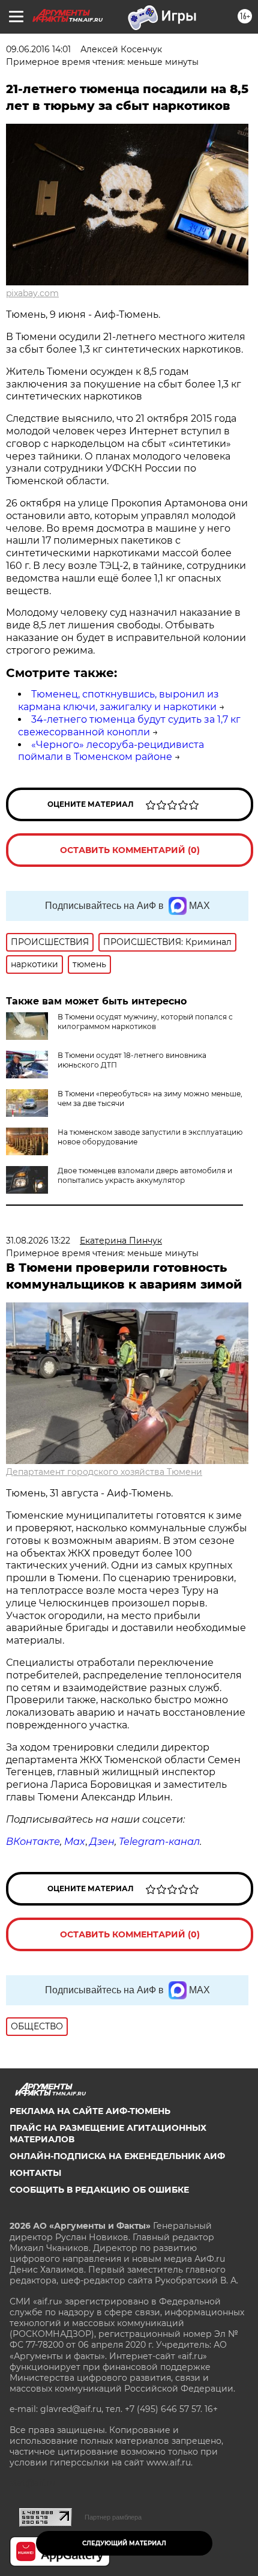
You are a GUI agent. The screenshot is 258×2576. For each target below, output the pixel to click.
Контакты (35, 2173)
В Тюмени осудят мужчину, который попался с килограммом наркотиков (145, 1022)
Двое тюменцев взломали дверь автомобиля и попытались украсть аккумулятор (145, 1175)
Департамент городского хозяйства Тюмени (104, 1472)
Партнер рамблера (113, 2517)
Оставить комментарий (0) (130, 850)
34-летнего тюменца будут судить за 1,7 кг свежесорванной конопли (129, 726)
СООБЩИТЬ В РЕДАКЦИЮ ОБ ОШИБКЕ (99, 2190)
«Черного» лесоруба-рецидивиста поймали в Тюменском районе (111, 751)
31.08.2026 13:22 (38, 1241)
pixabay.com (32, 293)
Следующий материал (124, 2543)
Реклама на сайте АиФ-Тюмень (90, 2111)
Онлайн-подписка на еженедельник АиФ (117, 2156)
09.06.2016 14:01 (38, 49)
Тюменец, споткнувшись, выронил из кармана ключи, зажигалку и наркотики (118, 700)
